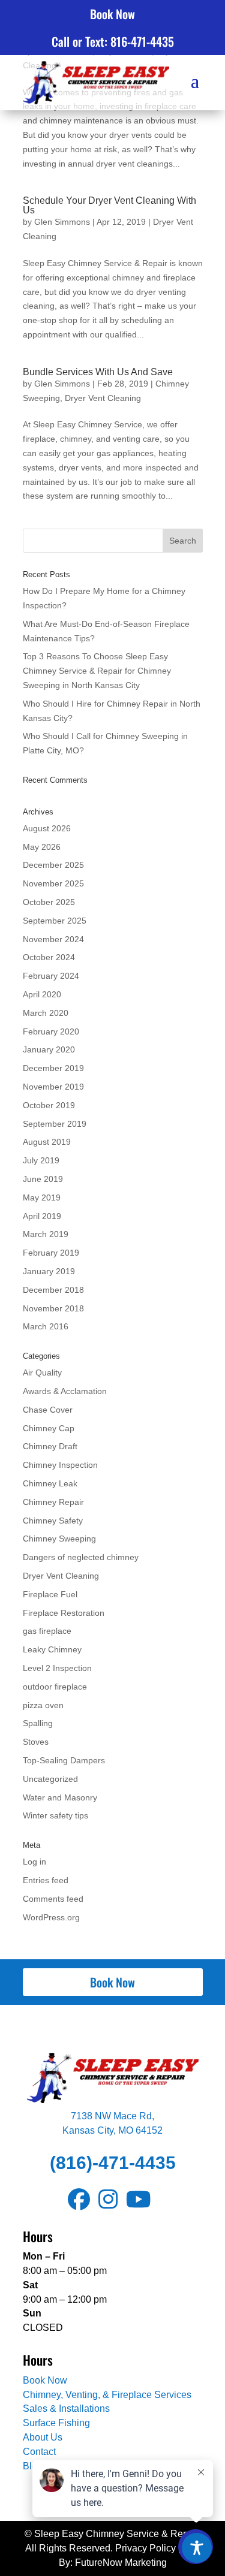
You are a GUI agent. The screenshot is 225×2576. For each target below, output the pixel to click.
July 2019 (41, 1160)
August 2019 (47, 1142)
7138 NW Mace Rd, (112, 2116)
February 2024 (51, 976)
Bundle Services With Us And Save (98, 372)
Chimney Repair (53, 1502)
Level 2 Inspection (57, 1668)
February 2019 (51, 1253)
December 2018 (53, 1290)
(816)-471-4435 (113, 2163)
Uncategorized (50, 1779)
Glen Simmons (62, 222)
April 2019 (42, 1216)
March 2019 (46, 1234)
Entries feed (46, 1880)
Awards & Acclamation (65, 1391)
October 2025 (49, 902)
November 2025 (53, 883)
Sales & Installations (66, 2408)
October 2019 (49, 1105)
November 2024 (53, 939)
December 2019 (53, 1068)
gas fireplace (47, 1631)
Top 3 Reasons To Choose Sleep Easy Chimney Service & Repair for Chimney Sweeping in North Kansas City (97, 671)
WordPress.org (51, 1917)
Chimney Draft (50, 1446)
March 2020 (46, 1013)
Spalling (38, 1723)
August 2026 (47, 828)
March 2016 (46, 1326)
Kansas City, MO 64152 (112, 2130)
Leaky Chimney (52, 1649)
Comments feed (53, 1899)
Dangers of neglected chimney (81, 1557)
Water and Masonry (60, 1797)
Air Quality (42, 1373)
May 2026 (42, 847)
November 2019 (53, 1087)
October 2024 (49, 957)
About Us (43, 2437)
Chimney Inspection (60, 1465)
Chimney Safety (53, 1521)
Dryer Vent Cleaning (103, 398)
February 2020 (51, 1031)
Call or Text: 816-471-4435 (113, 41)
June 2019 (43, 1179)
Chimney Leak (50, 1483)
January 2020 (49, 1049)
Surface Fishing (56, 2423)
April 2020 (42, 994)
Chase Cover (48, 1410)
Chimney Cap (49, 1428)
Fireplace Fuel (50, 1594)
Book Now (112, 14)
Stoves (36, 1742)
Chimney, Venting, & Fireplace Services (107, 2395)
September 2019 (55, 1124)
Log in (34, 1862)
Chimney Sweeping (59, 1539)
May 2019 (42, 1197)
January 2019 (49, 1271)
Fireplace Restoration (64, 1613)
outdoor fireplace (55, 1687)
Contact (39, 2452)
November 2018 (53, 1308)
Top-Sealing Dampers (64, 1760)
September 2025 (55, 921)
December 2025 (53, 865)
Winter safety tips (55, 1815)
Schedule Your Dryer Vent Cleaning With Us (109, 205)
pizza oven (43, 1705)
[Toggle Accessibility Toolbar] (197, 2548)
